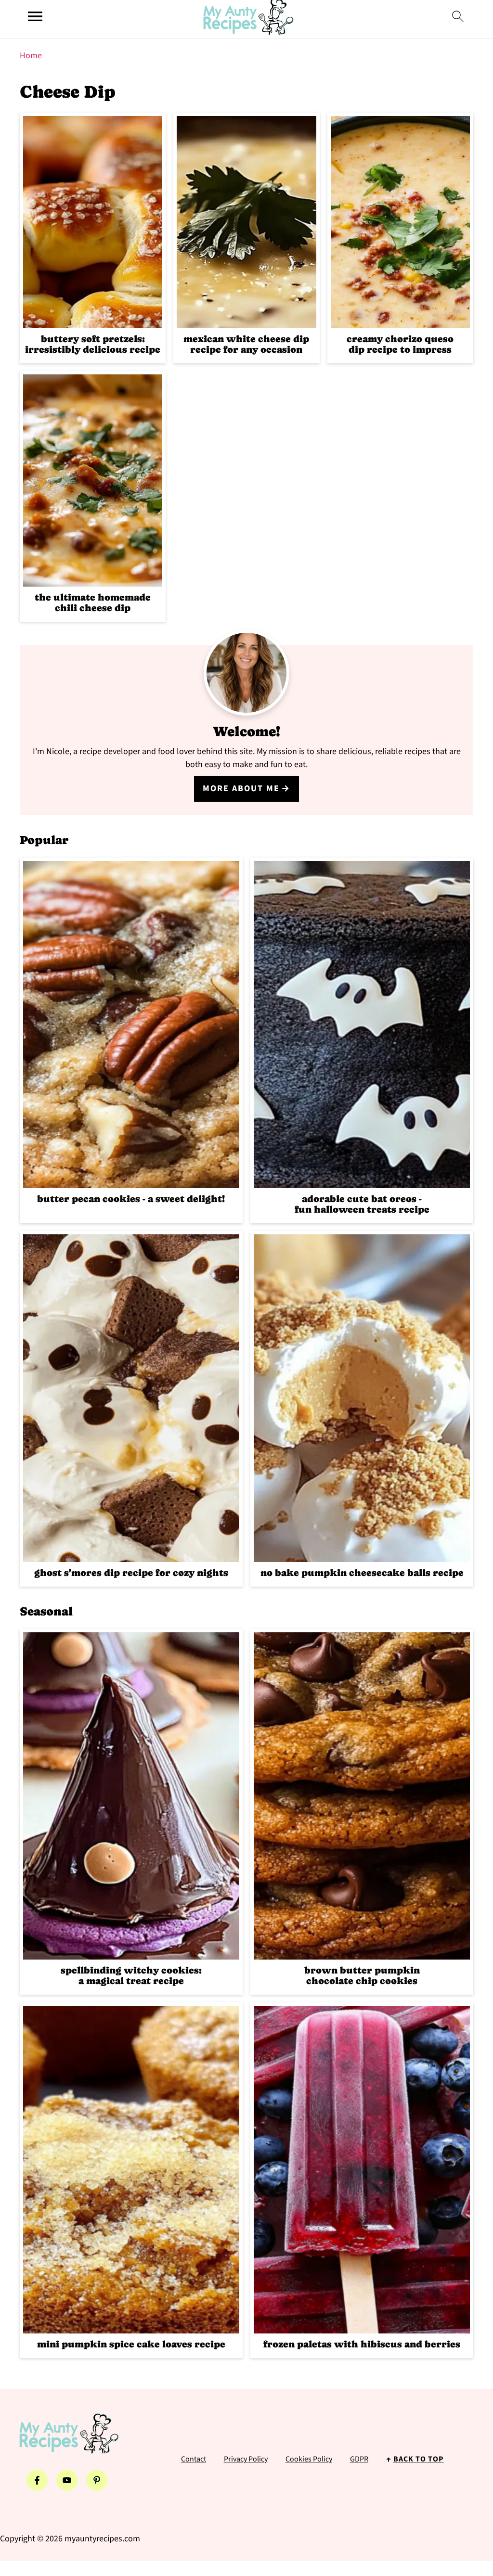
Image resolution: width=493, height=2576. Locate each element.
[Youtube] (67, 2480)
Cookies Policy (309, 2459)
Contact (194, 2459)
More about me (241, 788)
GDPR (359, 2459)
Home (31, 56)
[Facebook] (37, 2480)
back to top (419, 2459)
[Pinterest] (97, 2480)
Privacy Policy (246, 2459)
